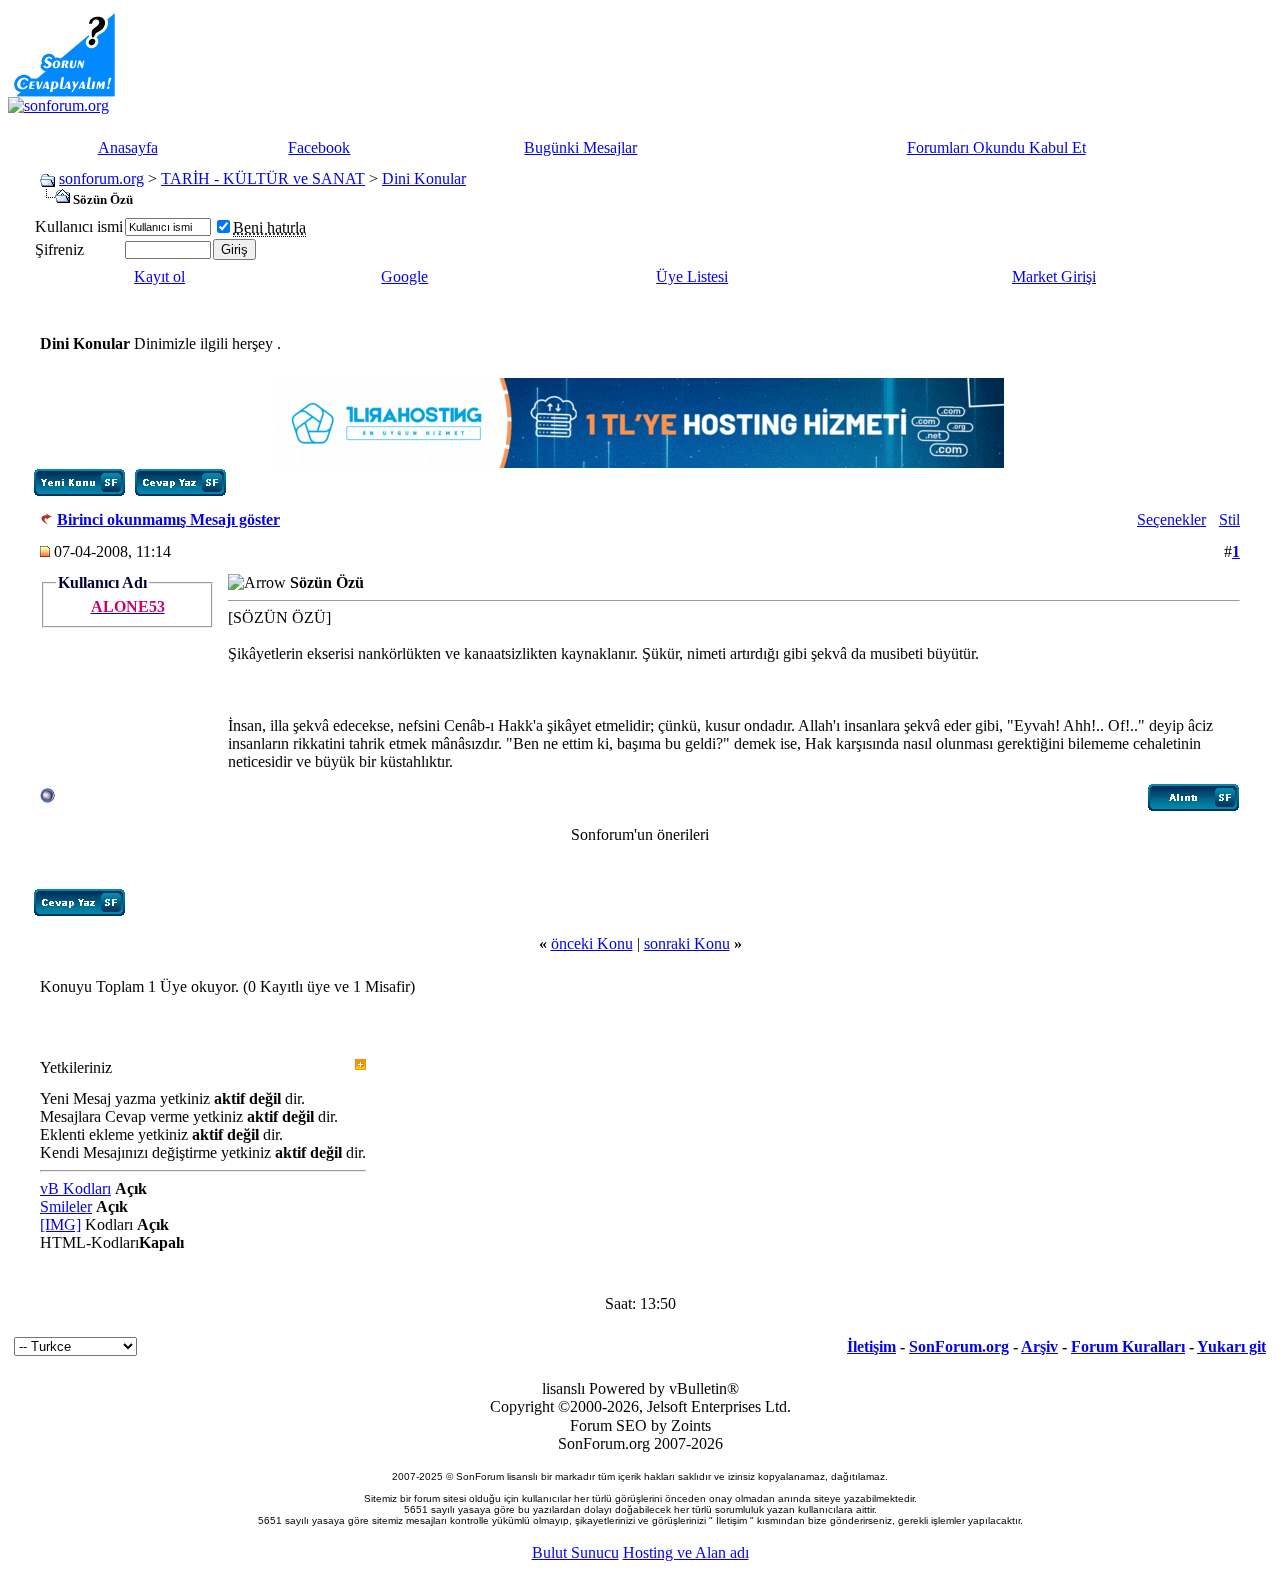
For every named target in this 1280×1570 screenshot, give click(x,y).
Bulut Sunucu (575, 1552)
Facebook (319, 147)
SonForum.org (959, 1346)
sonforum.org (101, 178)
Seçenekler (1171, 519)
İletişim (871, 1346)
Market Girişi (1054, 276)
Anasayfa (128, 147)
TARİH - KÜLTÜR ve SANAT (263, 178)
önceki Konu (592, 943)
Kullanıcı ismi (79, 226)
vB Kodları (75, 1188)
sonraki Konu (687, 943)
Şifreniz (59, 249)
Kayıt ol (159, 276)
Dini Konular (424, 178)
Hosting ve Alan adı (686, 1552)
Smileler (66, 1206)
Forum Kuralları (1128, 1346)
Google (404, 276)
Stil (1229, 519)
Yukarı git (1231, 1346)
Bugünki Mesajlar (580, 147)
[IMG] (60, 1224)
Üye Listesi (692, 276)
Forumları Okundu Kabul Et (996, 147)
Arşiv (1039, 1346)
